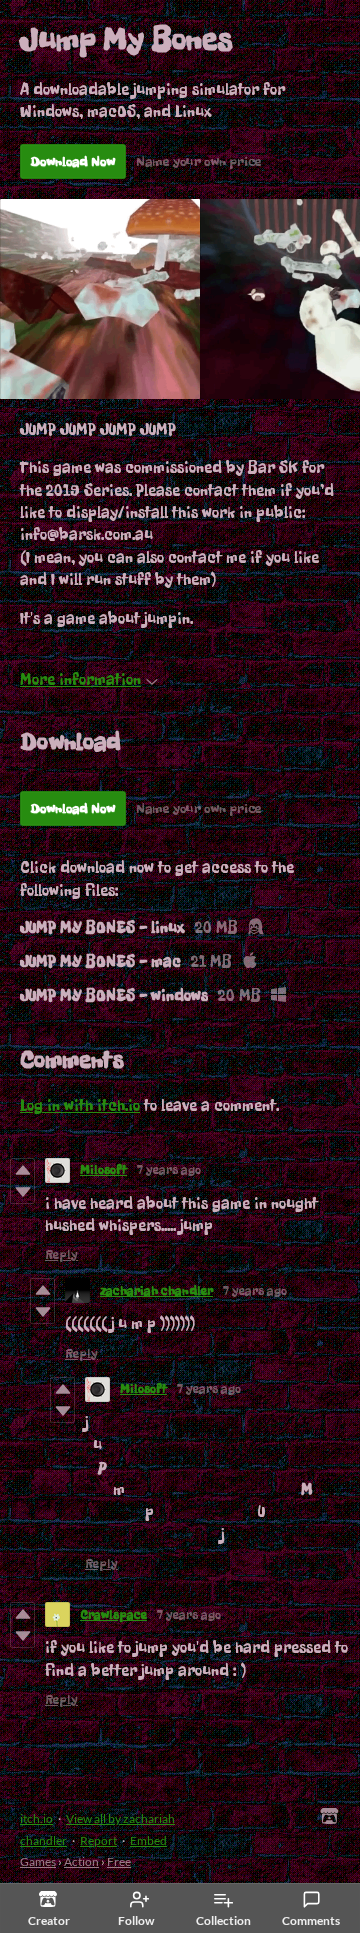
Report (98, 1840)
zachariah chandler (156, 1291)
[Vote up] (22, 1170)
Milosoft (103, 1170)
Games (38, 1861)
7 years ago (169, 1170)
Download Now (73, 161)
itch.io (36, 1818)
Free (119, 1861)
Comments (311, 1920)
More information (80, 679)
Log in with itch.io (80, 1105)
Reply (61, 1255)
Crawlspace (113, 1615)
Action (81, 1861)
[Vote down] (22, 1192)
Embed (148, 1840)
